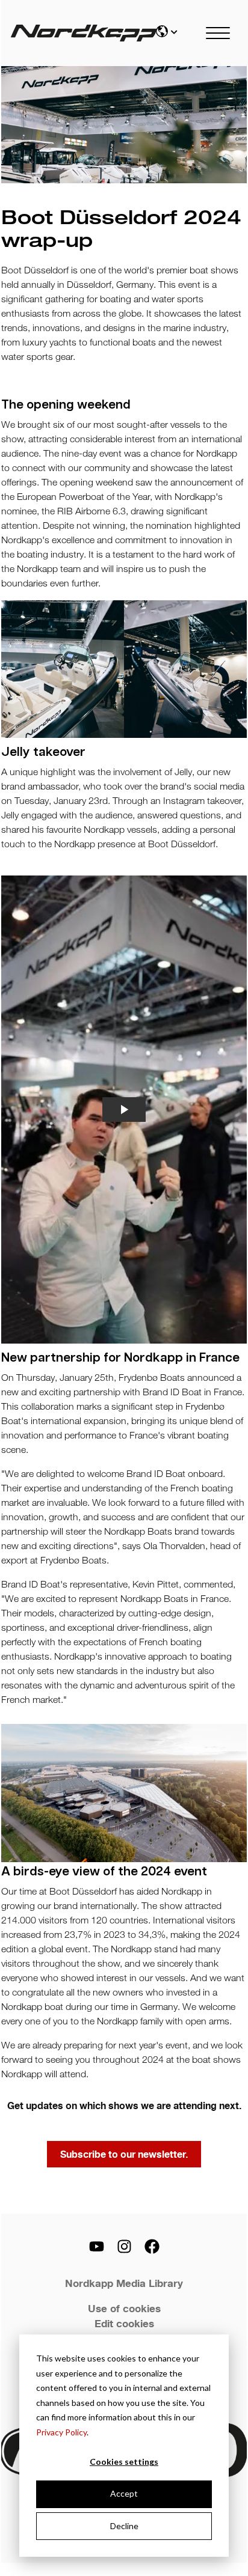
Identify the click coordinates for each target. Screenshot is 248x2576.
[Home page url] (74, 33)
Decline (124, 2526)
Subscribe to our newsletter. (124, 2154)
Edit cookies (124, 2323)
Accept (124, 2493)
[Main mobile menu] (218, 33)
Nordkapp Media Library (124, 2283)
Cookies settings (124, 2462)
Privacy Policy (61, 2432)
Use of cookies (124, 2308)
